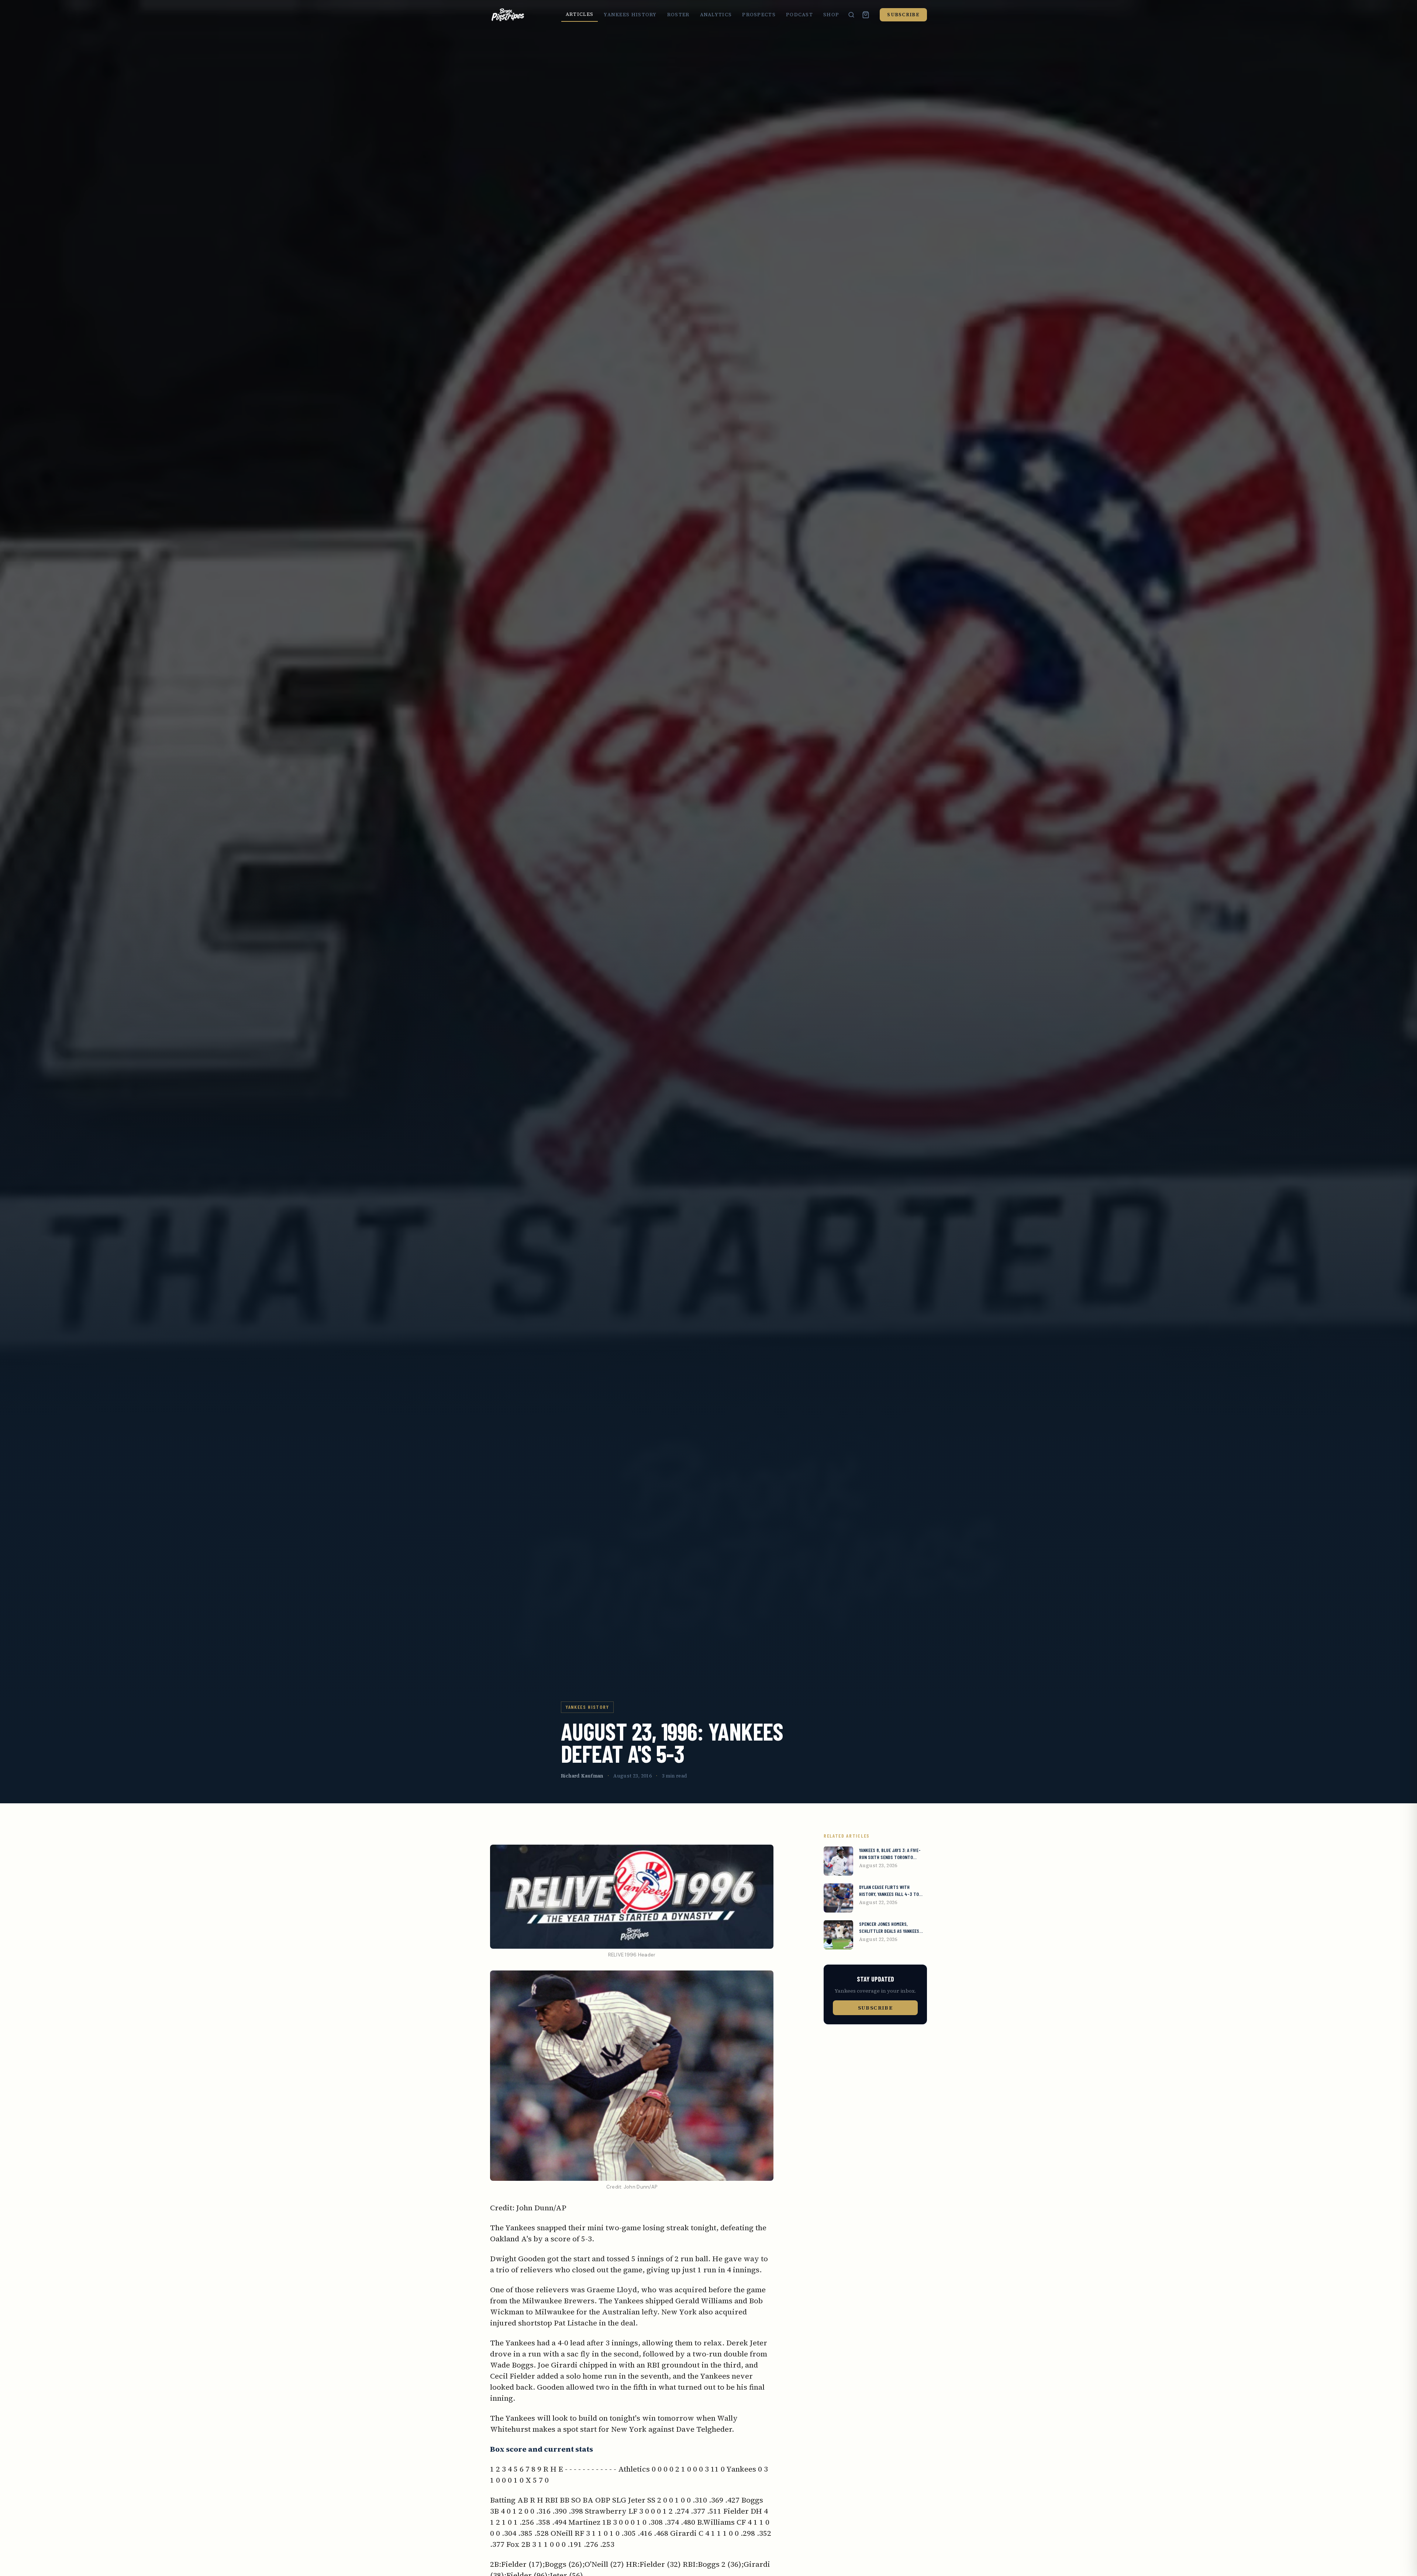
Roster (678, 15)
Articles (580, 14)
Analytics (716, 15)
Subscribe (903, 15)
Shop (831, 15)
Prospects (759, 15)
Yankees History (630, 15)
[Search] (851, 15)
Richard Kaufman (582, 1776)
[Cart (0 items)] (866, 15)
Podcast (799, 15)
